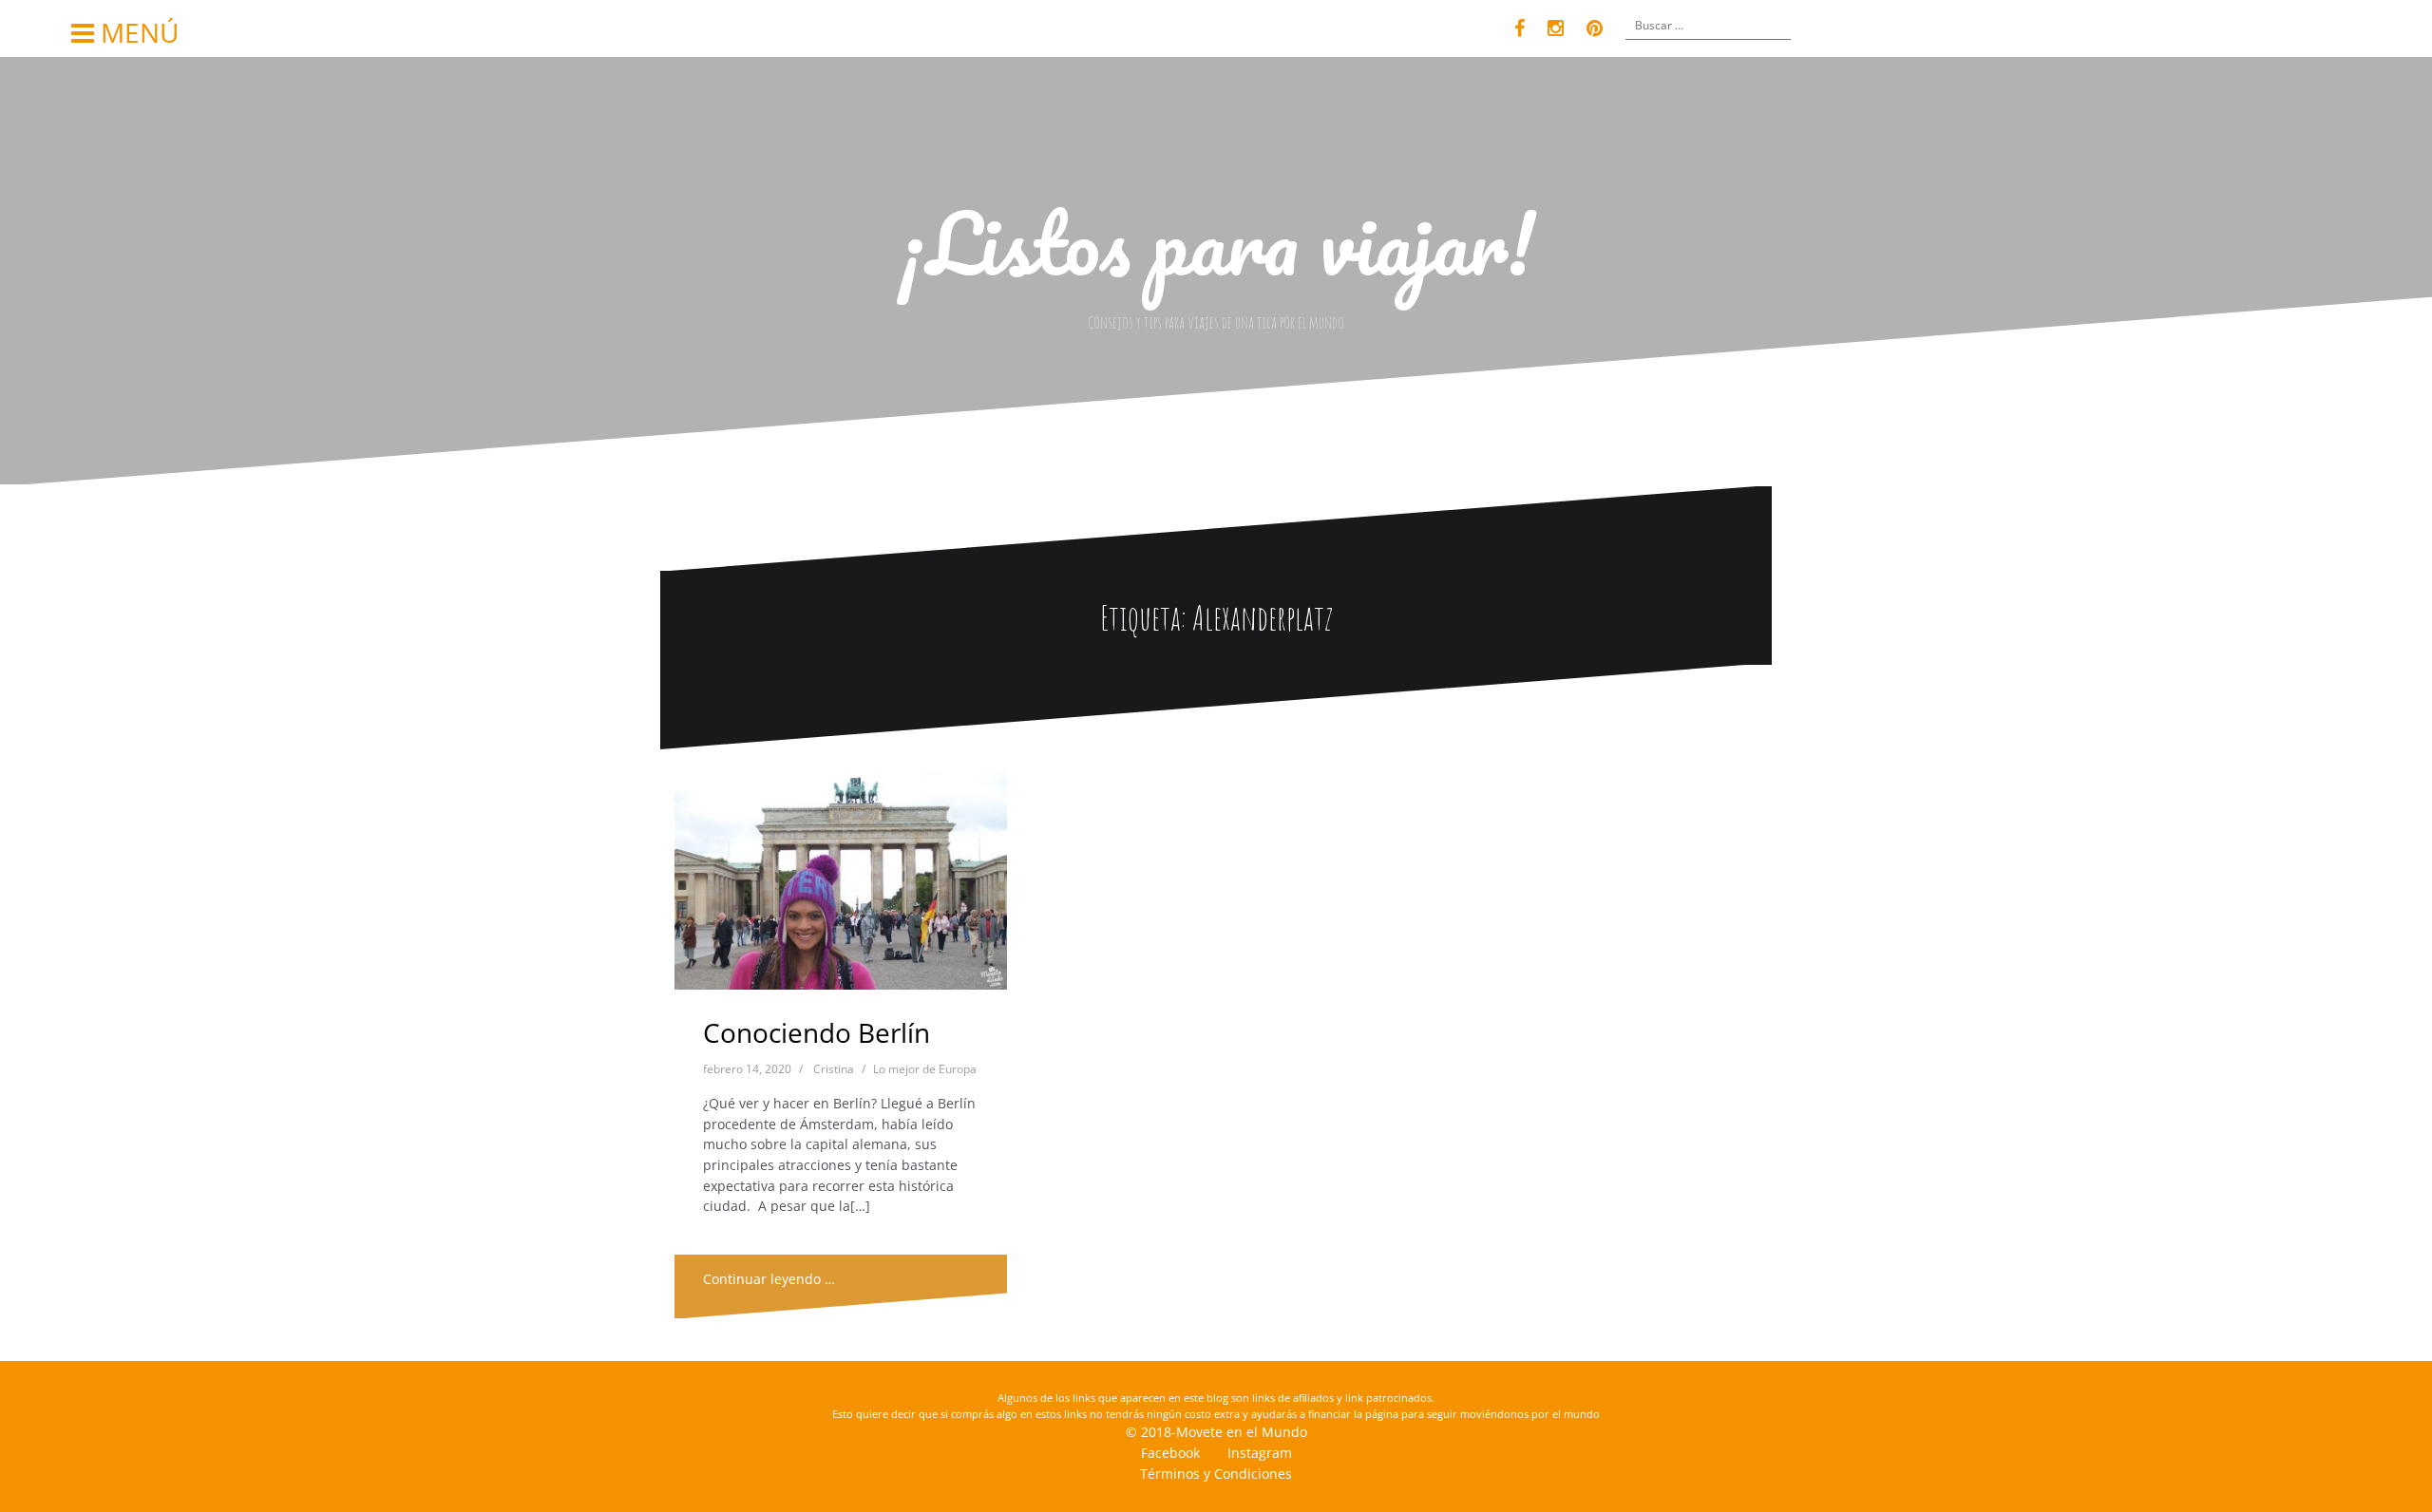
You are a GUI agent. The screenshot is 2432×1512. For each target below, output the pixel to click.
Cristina (834, 1069)
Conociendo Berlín (817, 1032)
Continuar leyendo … (769, 1279)
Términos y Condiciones (1216, 1474)
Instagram (1260, 1453)
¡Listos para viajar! (1216, 242)
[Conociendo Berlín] (841, 884)
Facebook (1170, 1453)
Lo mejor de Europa (925, 1069)
